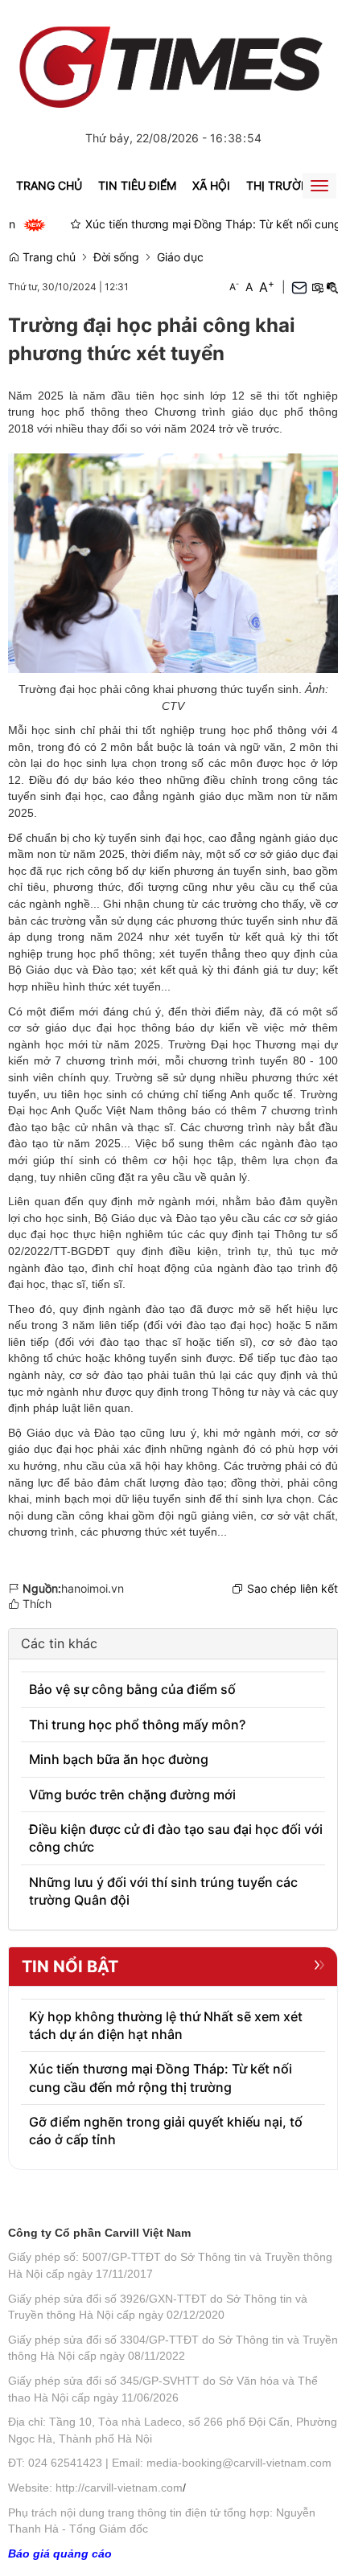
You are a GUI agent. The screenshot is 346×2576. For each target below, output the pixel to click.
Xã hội (211, 185)
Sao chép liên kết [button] (292, 1588)
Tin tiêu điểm (137, 185)
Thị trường (282, 185)
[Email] (299, 287)
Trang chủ (49, 185)
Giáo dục (180, 257)
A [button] (234, 287)
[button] (317, 287)
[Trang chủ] (173, 61)
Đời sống (116, 257)
